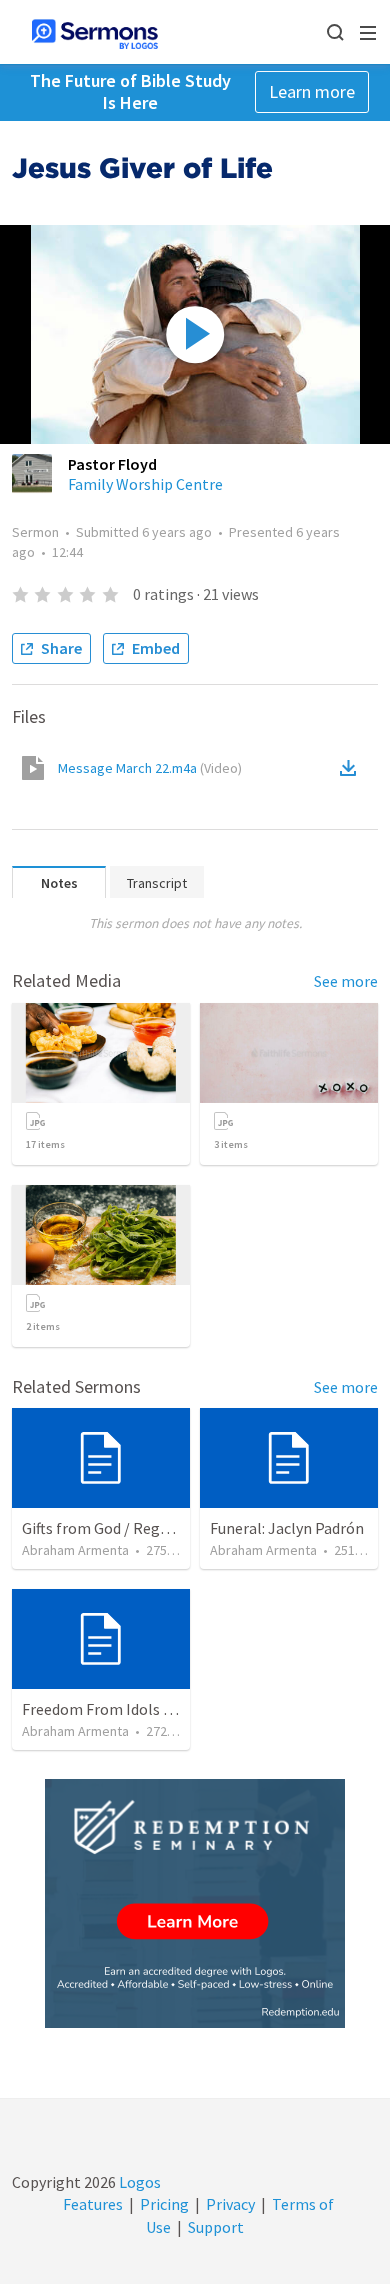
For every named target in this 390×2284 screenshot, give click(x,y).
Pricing (164, 2204)
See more (346, 981)
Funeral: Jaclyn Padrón (287, 1528)
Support (216, 2227)
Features (93, 2204)
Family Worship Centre (145, 484)
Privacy (230, 2204)
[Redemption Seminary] (195, 1903)
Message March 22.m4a (150, 768)
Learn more (312, 91)
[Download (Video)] (352, 768)
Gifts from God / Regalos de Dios (131, 1528)
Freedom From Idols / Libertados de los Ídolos (178, 1709)
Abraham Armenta (75, 1550)
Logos (138, 2182)
